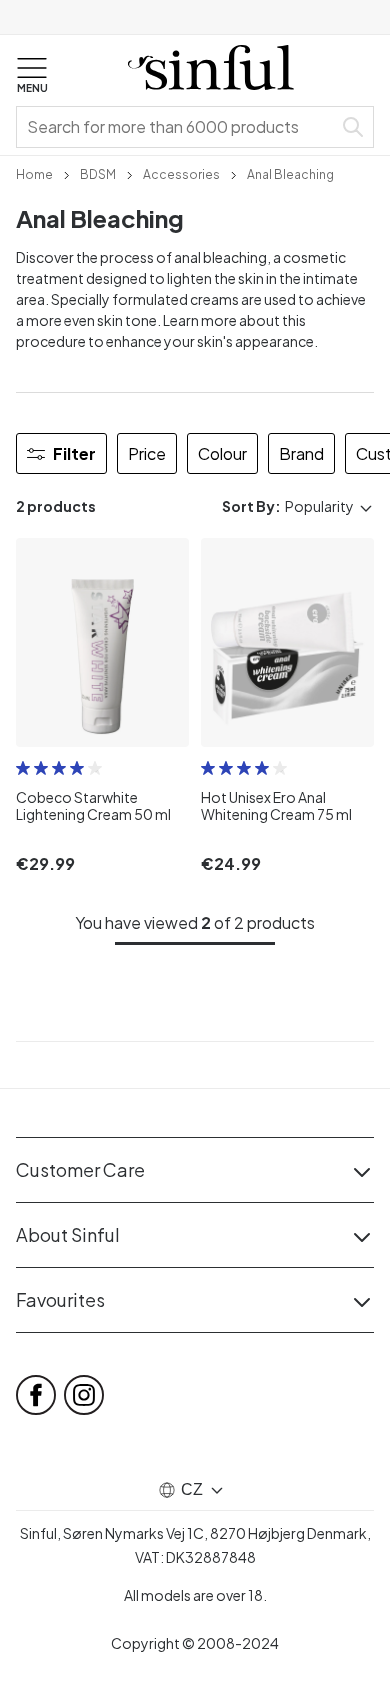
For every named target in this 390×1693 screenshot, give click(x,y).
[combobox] (178, 127)
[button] (32, 76)
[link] (34, 173)
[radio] (23, 768)
